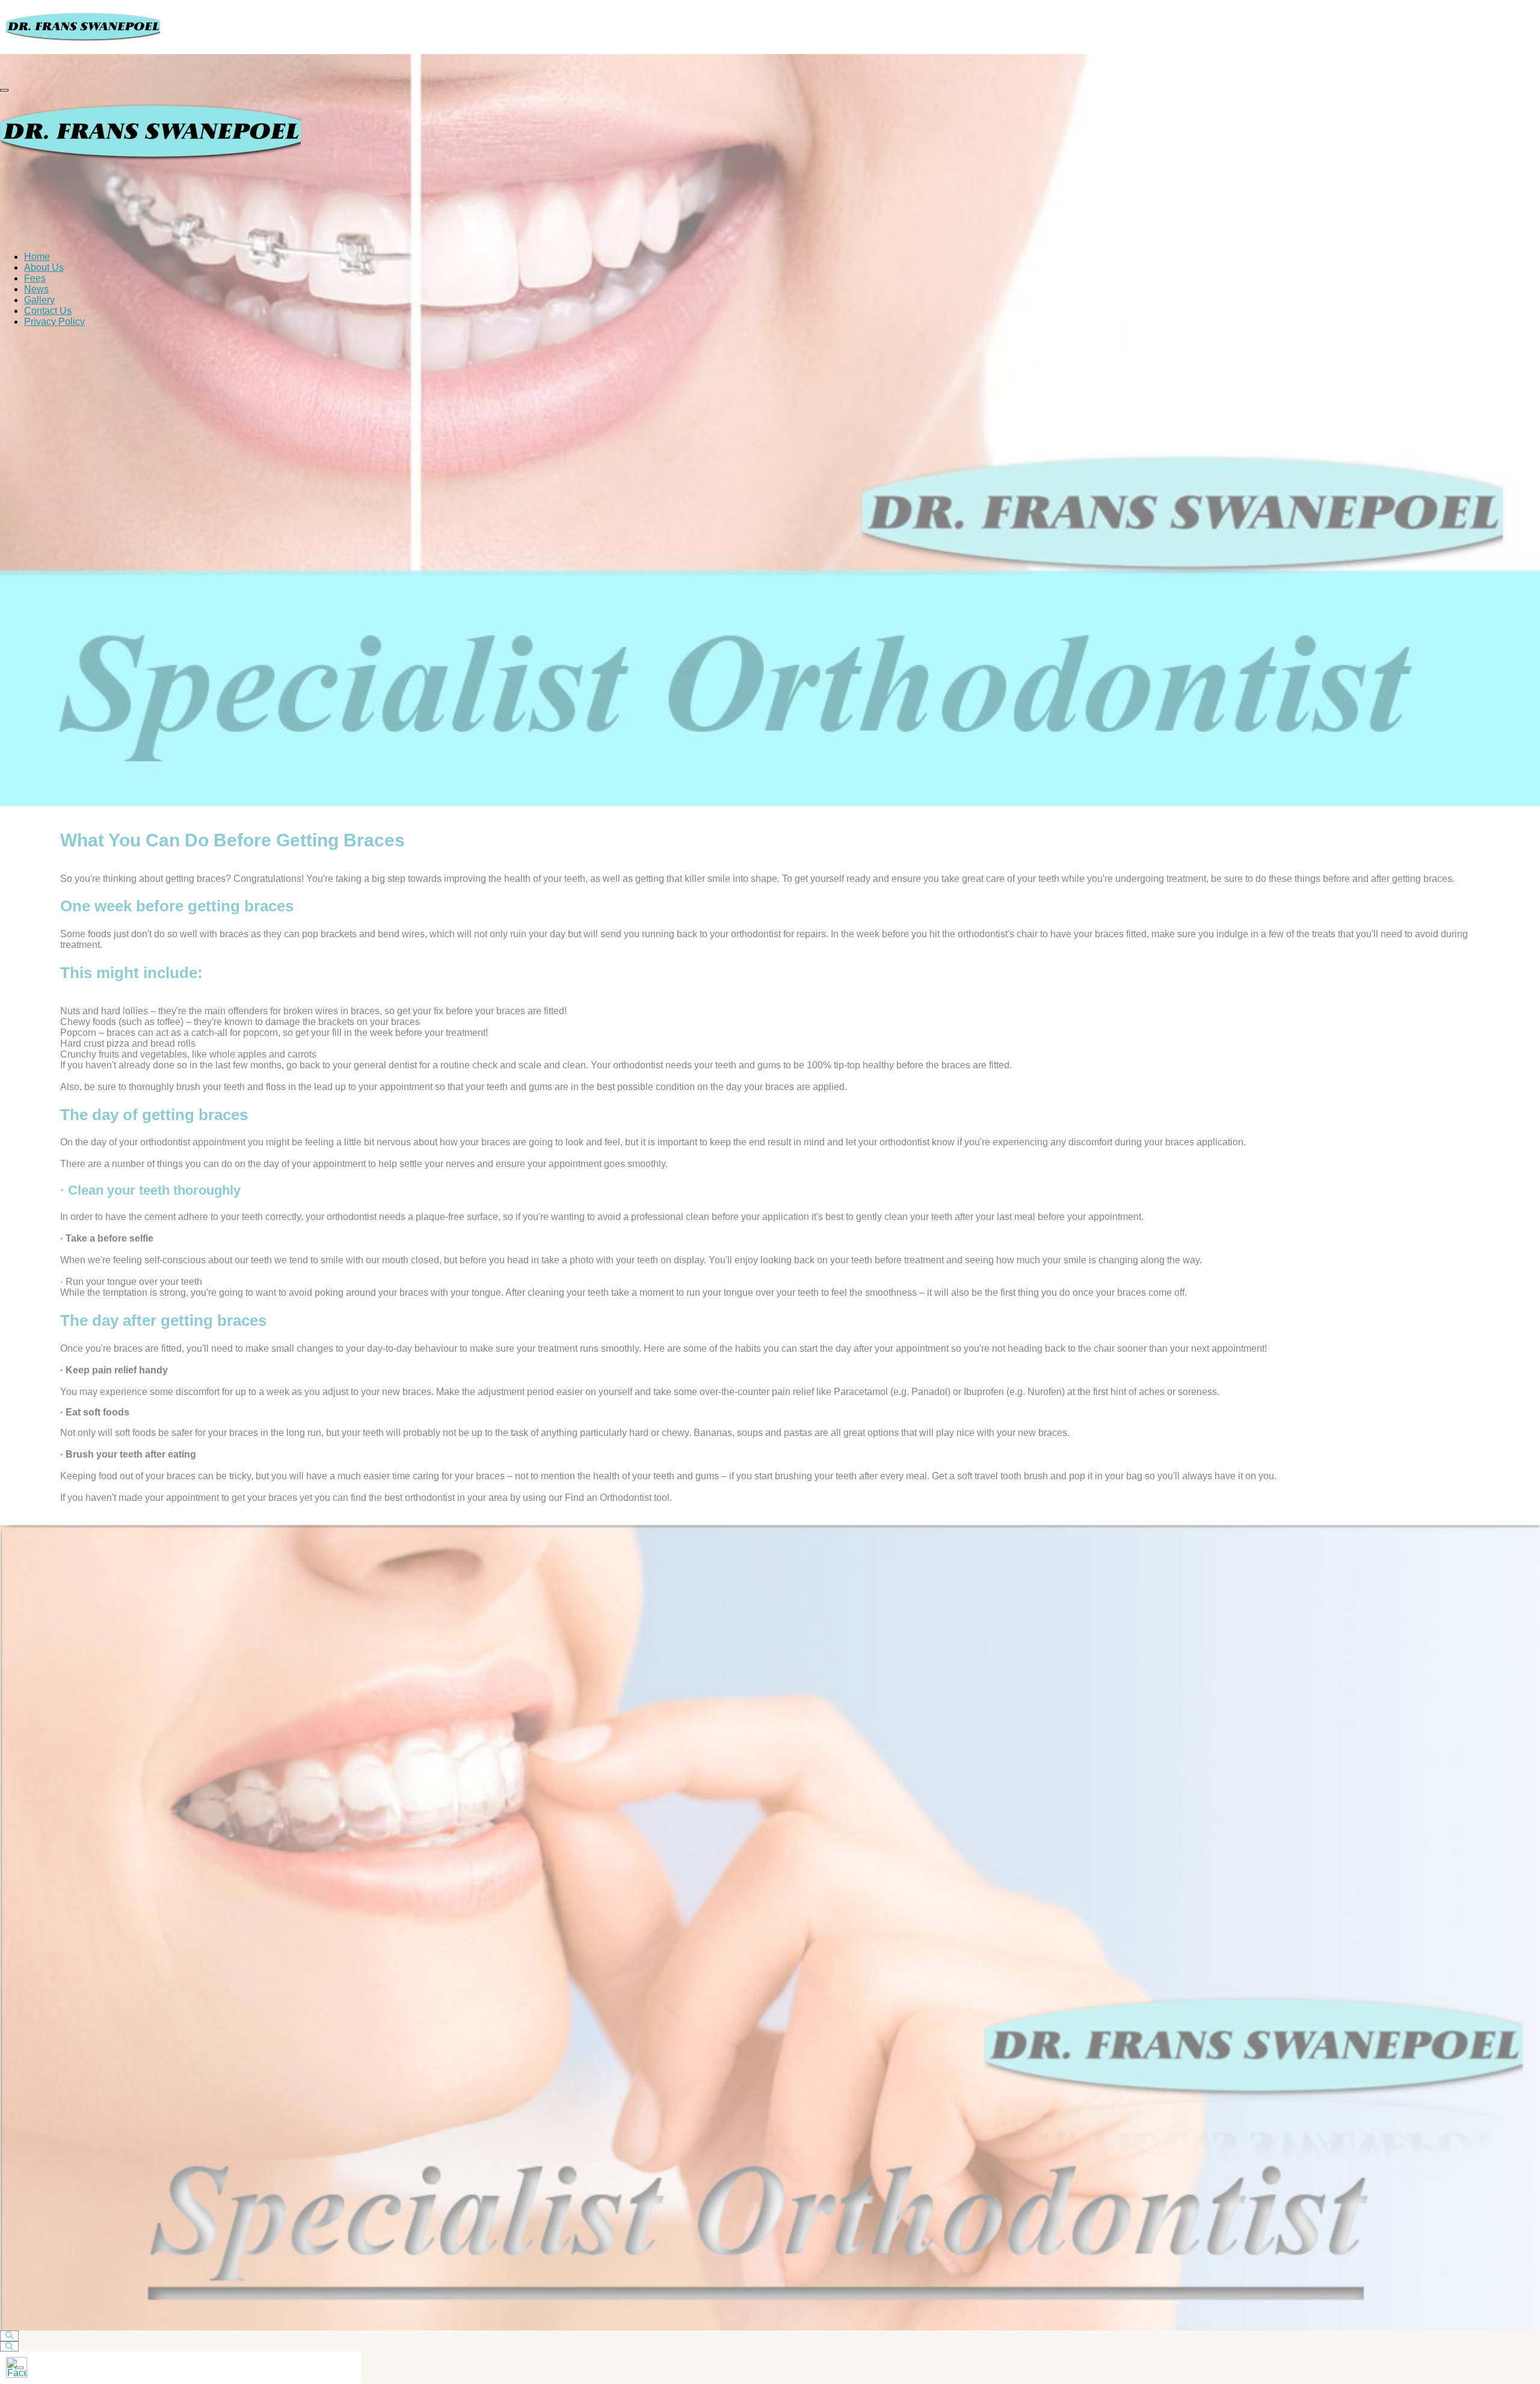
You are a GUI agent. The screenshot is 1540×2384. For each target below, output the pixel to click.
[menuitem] (37, 257)
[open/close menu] (4, 90)
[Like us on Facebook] (17, 2367)
